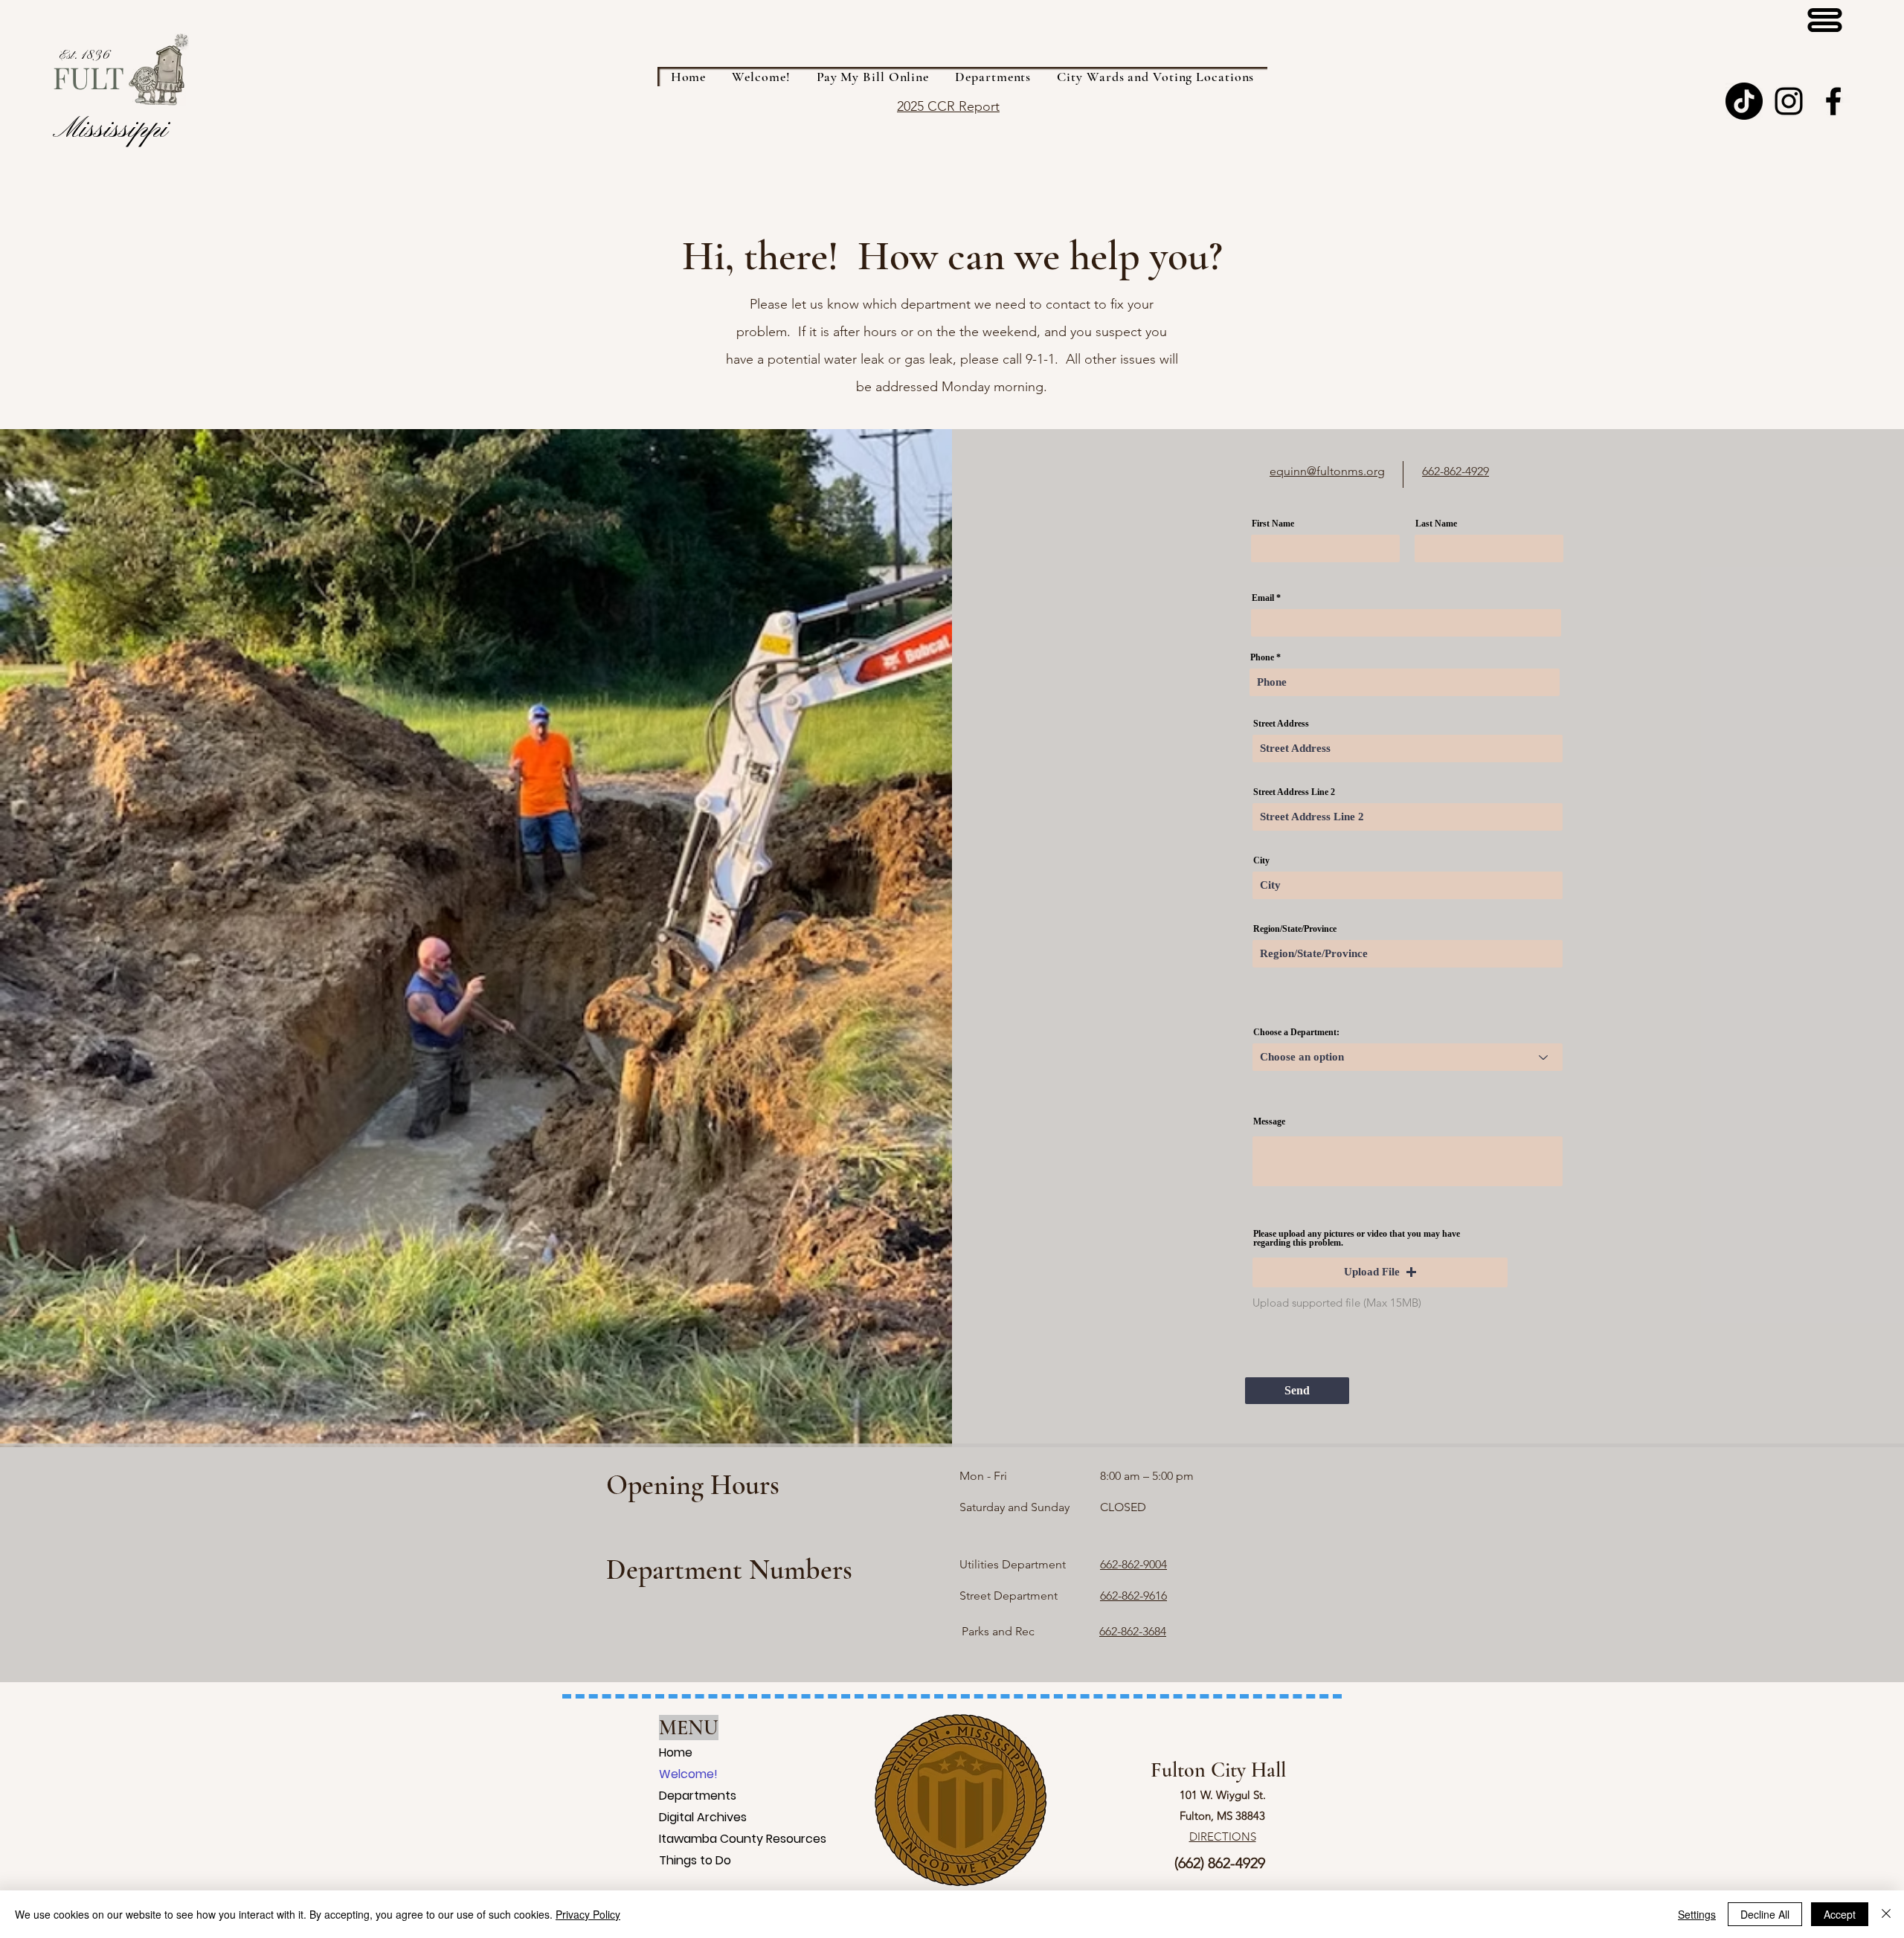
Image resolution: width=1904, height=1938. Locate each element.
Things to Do (678, 1860)
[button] (1380, 1272)
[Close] (1886, 1914)
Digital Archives (678, 1817)
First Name (1273, 524)
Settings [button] (1697, 1914)
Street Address (1281, 724)
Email (1263, 598)
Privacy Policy (588, 1914)
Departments (678, 1796)
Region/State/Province (1295, 929)
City (1261, 860)
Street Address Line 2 (1294, 792)
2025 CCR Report (948, 106)
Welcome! (678, 1774)
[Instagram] (1789, 101)
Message (1269, 1121)
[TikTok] (1744, 101)
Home (676, 1752)
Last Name (1436, 524)
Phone (1262, 657)
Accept (1840, 1914)
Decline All (1765, 1914)
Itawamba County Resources (678, 1839)
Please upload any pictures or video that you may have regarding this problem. (1357, 1238)
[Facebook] (1833, 101)
